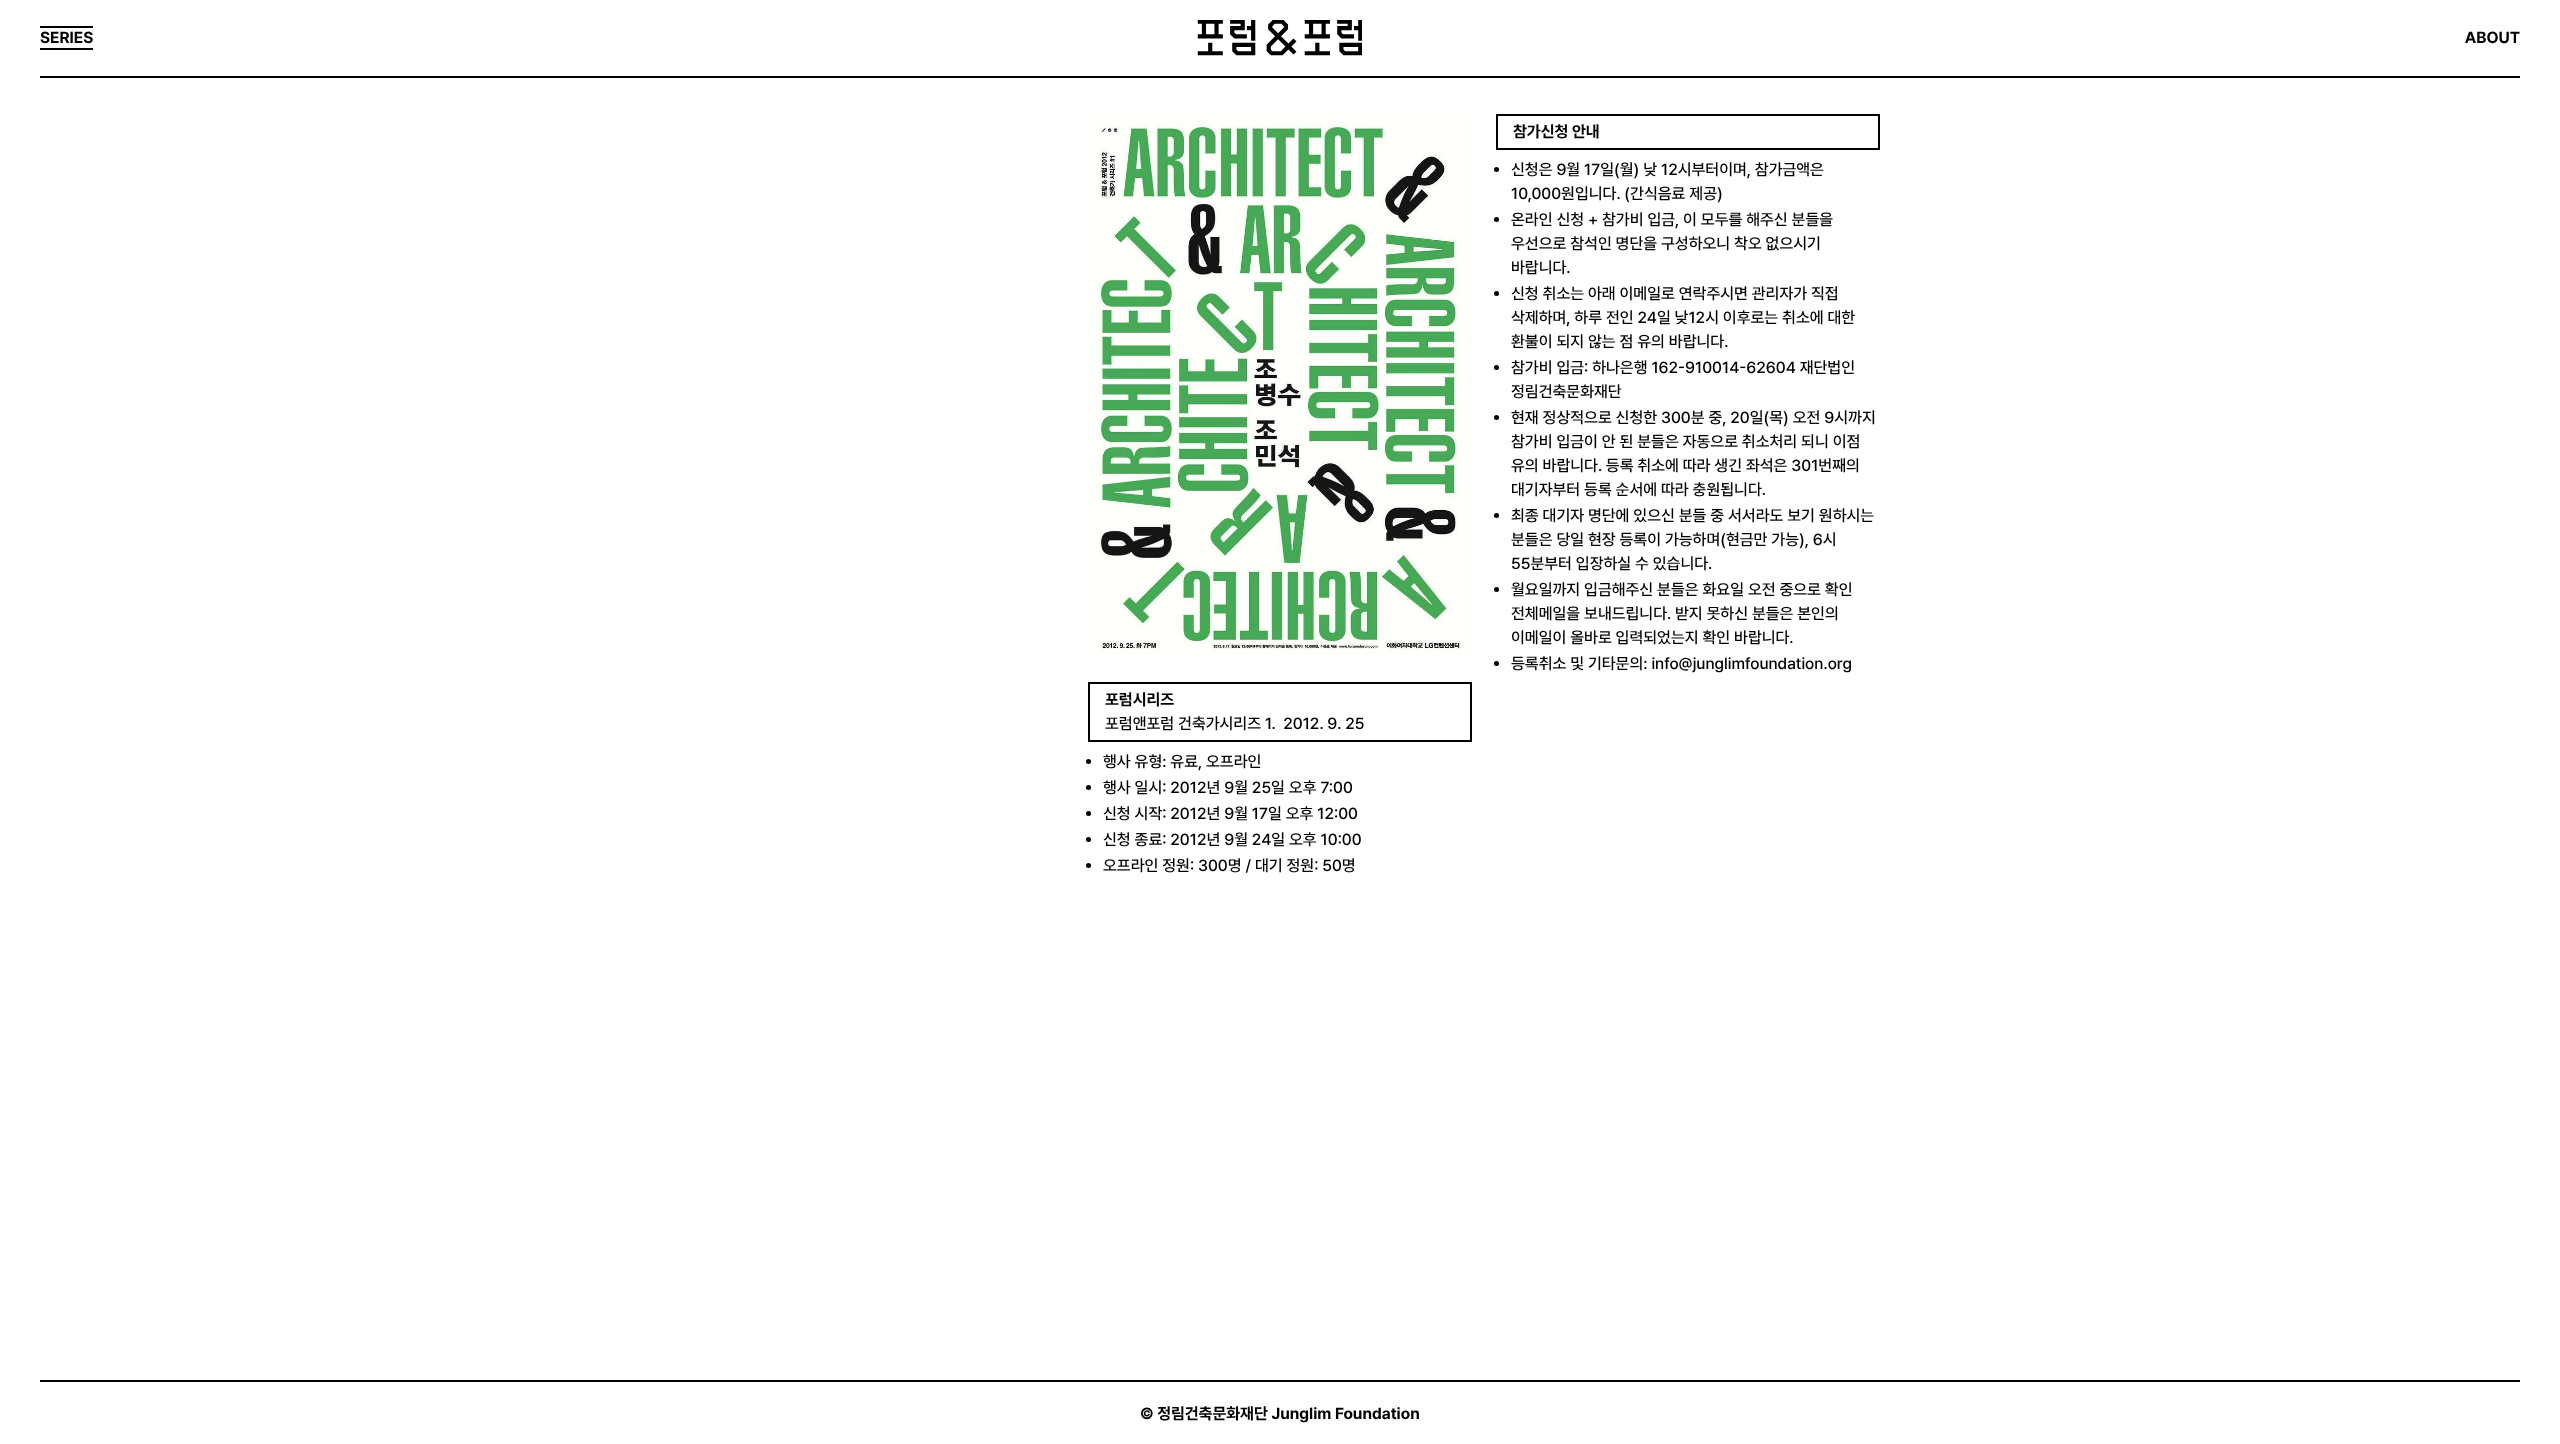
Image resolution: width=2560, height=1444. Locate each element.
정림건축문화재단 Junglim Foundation (1288, 1413)
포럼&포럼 (1279, 38)
